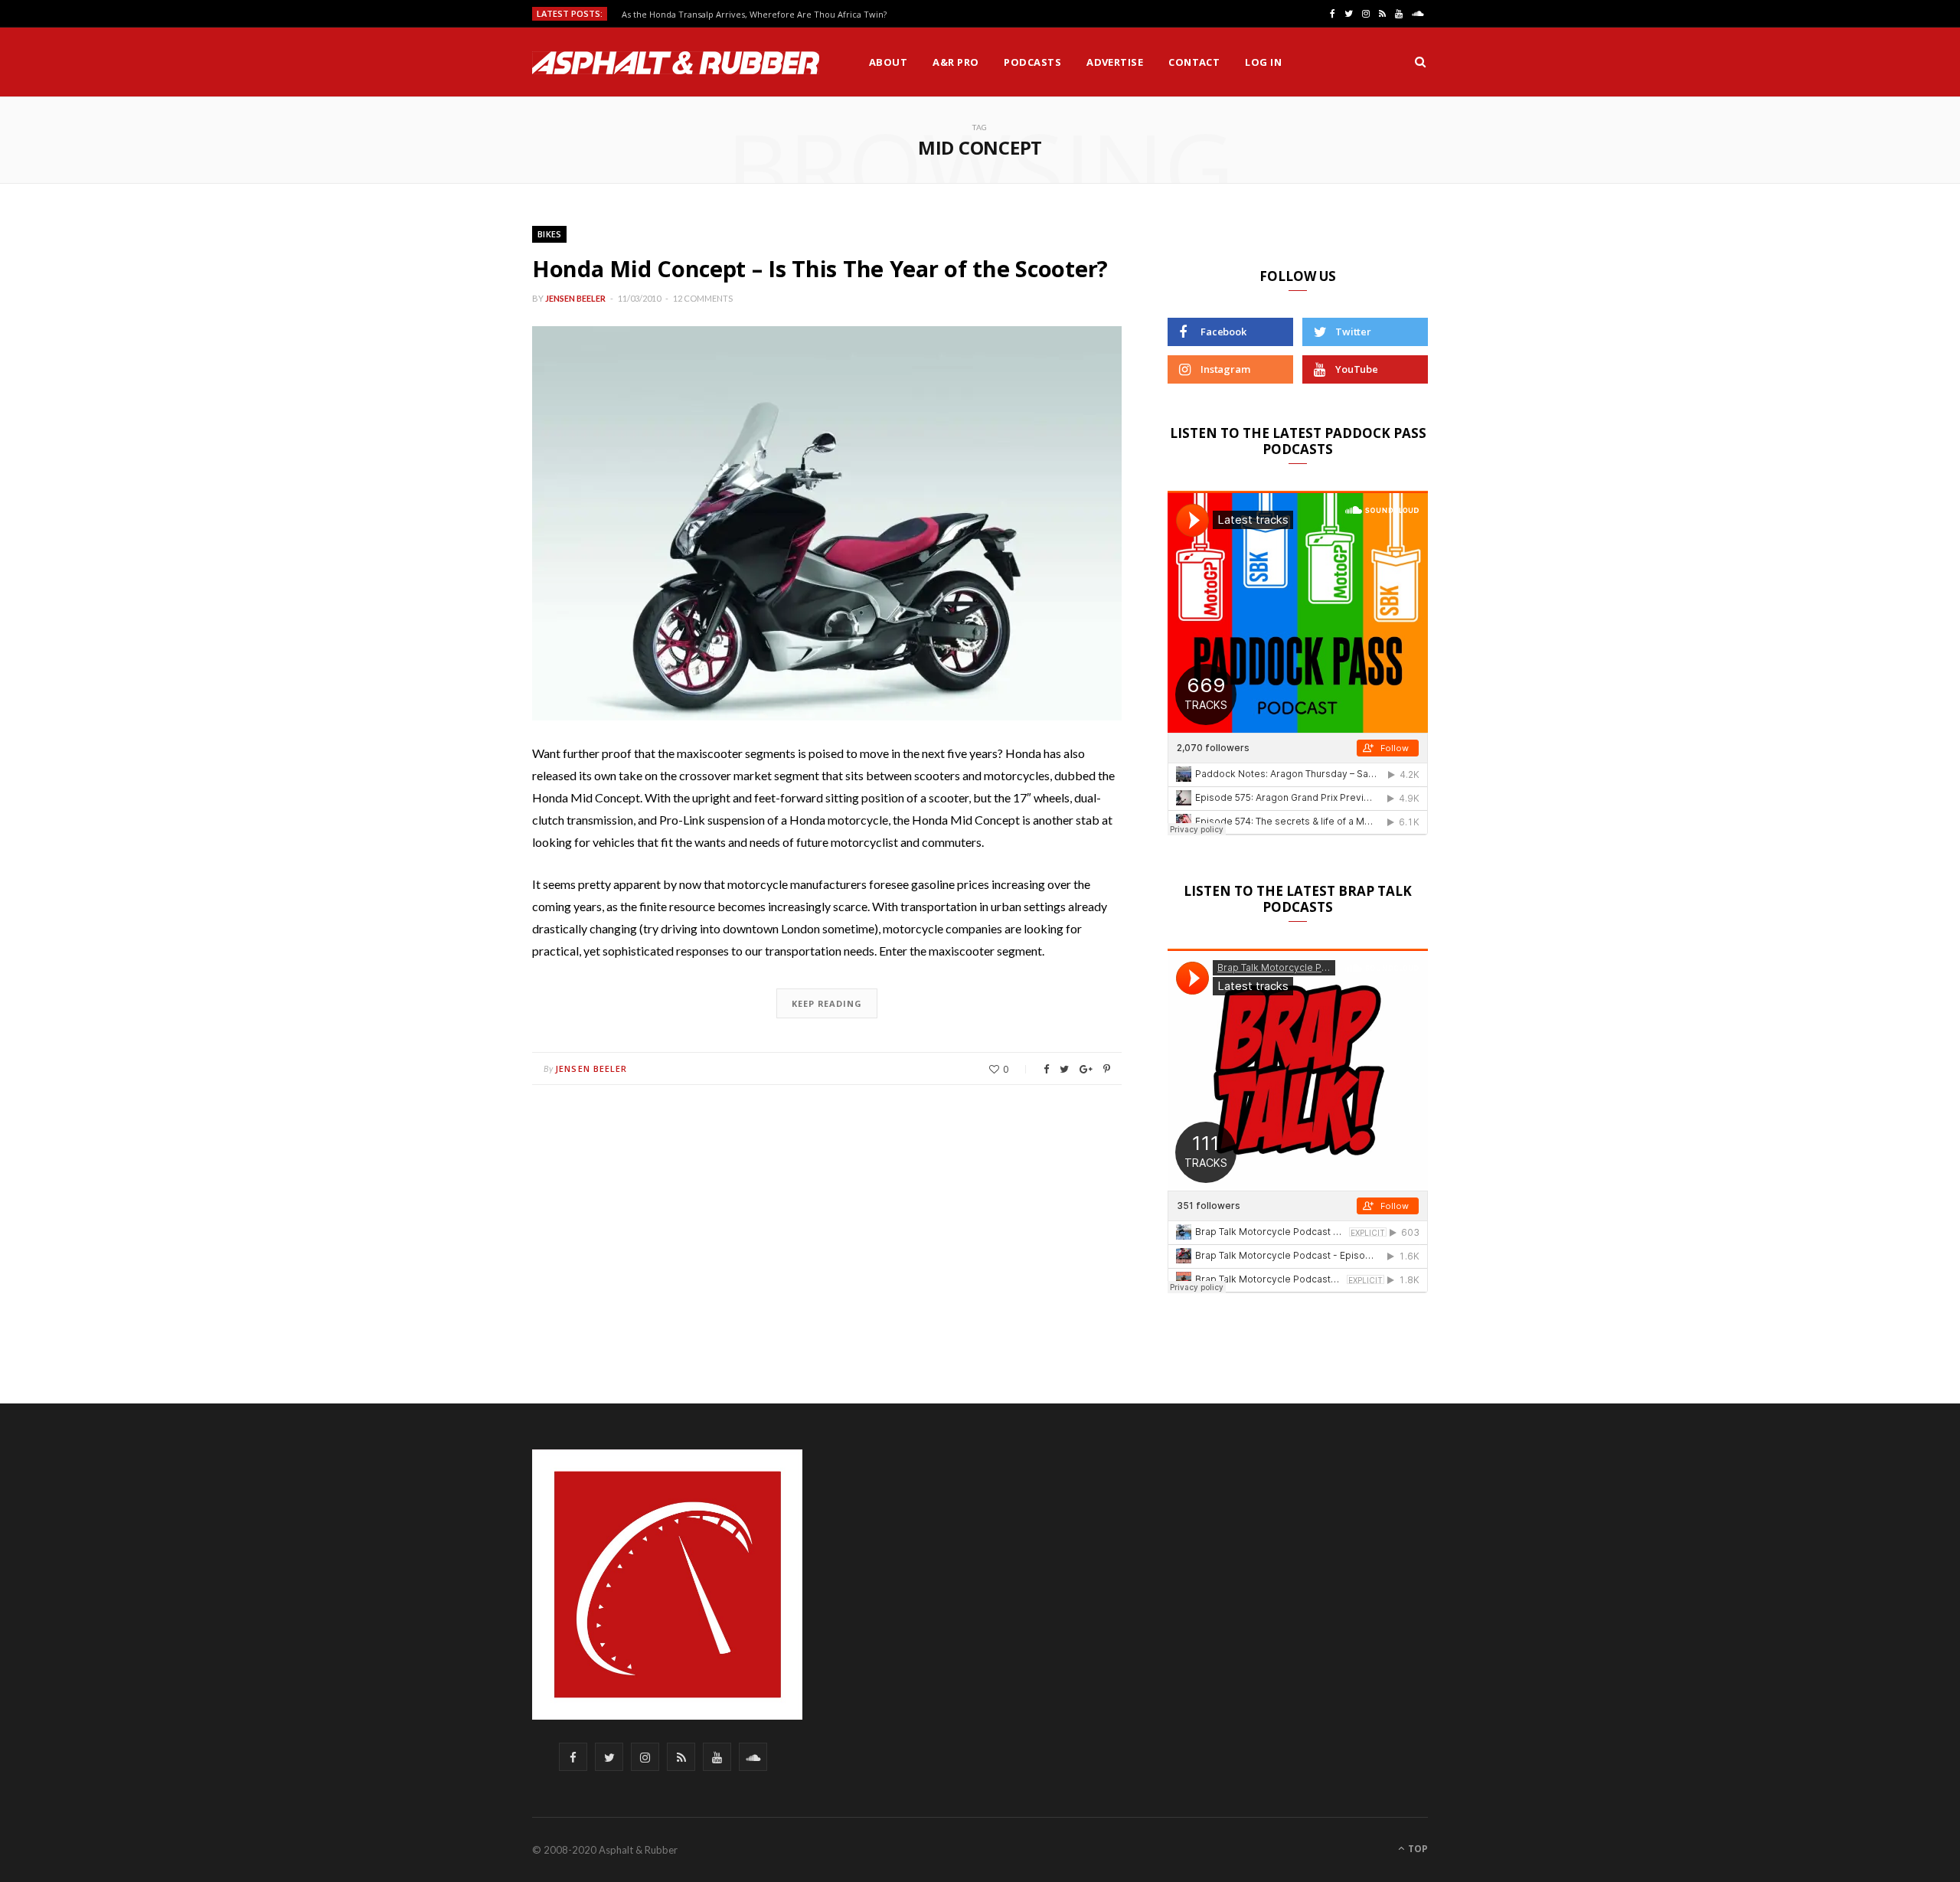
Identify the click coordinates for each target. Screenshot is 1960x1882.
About (888, 62)
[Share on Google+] (1086, 1069)
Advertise (1115, 62)
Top (1417, 1849)
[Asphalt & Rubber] (676, 63)
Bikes (549, 234)
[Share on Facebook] (1046, 1069)
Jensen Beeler (575, 298)
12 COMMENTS (703, 298)
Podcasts (1032, 62)
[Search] (1420, 62)
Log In (1263, 62)
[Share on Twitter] (1064, 1069)
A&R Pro (955, 62)
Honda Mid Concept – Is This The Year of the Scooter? (820, 268)
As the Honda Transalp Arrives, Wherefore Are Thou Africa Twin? (754, 15)
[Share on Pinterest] (1107, 1069)
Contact (1194, 62)
